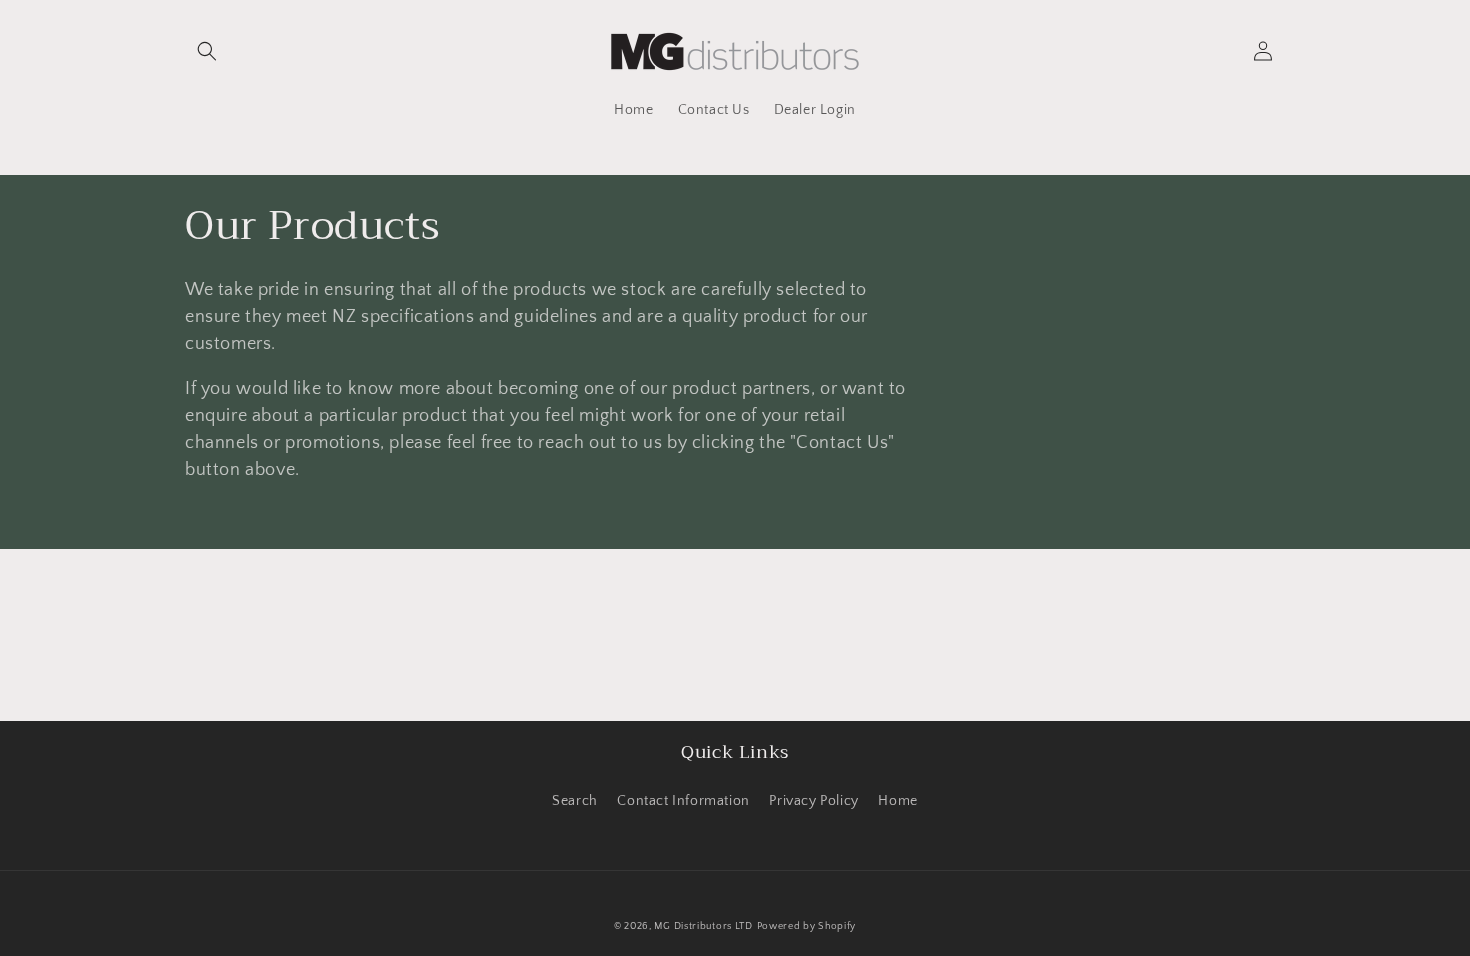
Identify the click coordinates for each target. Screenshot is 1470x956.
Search (575, 801)
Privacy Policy (813, 801)
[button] (207, 51)
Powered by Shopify (807, 926)
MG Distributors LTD (703, 926)
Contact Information (683, 801)
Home (897, 801)
